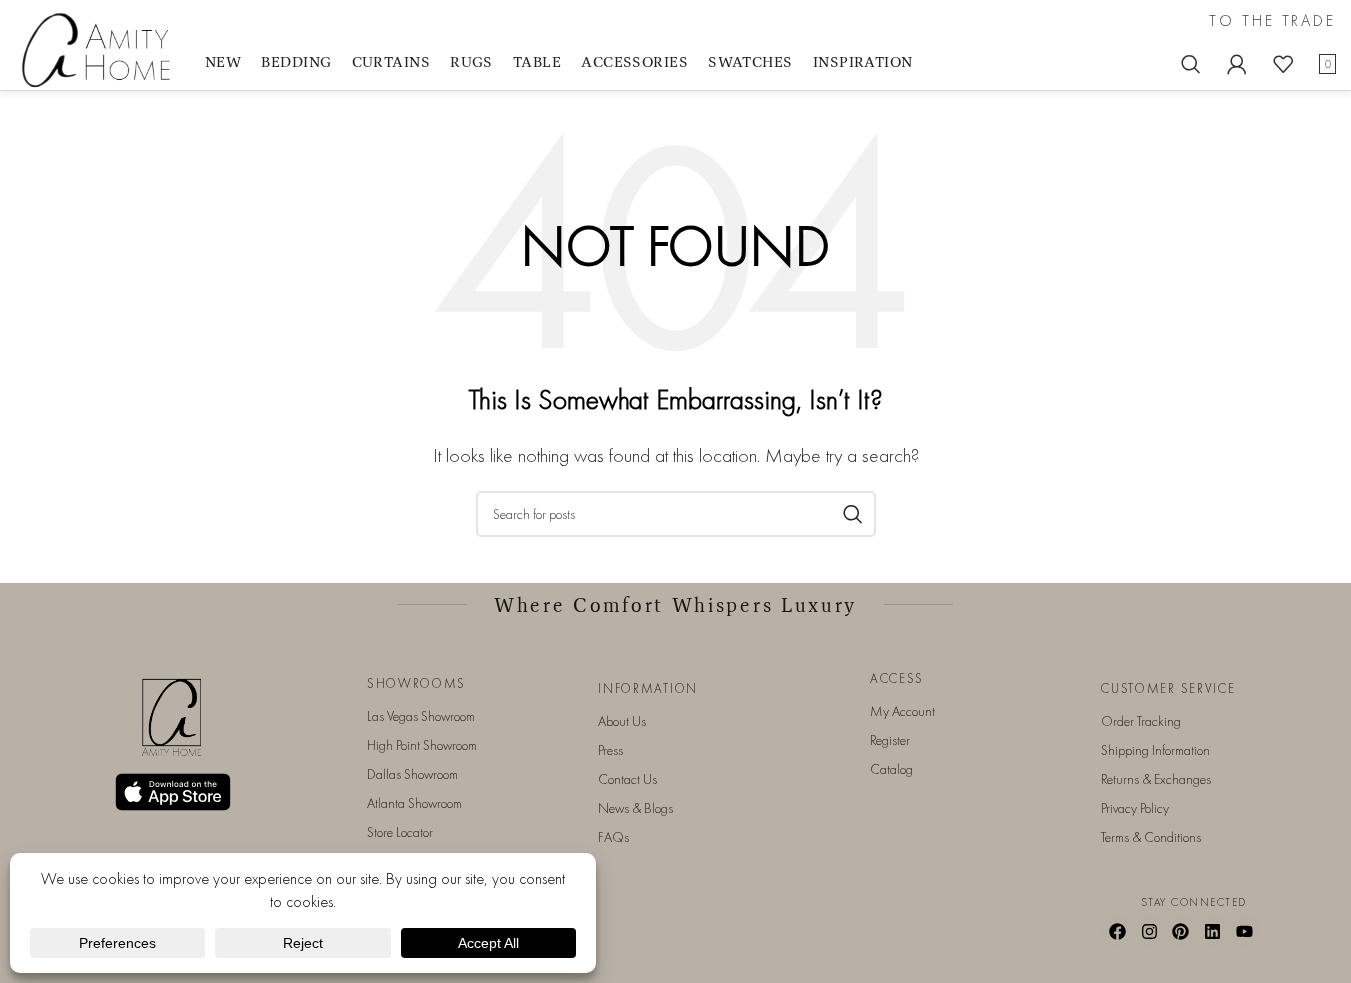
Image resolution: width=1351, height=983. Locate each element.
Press (610, 750)
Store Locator (400, 832)
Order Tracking (1141, 721)
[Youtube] (1245, 931)
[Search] (1191, 64)
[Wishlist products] (1283, 64)
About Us (622, 721)
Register (890, 740)
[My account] (1237, 64)
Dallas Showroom (412, 774)
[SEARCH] (853, 514)
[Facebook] (1117, 931)
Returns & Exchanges (1156, 779)
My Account (902, 711)
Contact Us (627, 779)
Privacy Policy (1135, 808)
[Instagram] (1149, 931)
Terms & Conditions (1151, 837)
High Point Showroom (422, 745)
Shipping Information (1155, 750)
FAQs (613, 837)
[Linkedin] (1213, 931)
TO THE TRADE (1272, 21)
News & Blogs (635, 808)
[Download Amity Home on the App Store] (173, 792)
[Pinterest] (1181, 931)
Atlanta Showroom (414, 803)
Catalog (891, 769)
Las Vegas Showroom (421, 716)
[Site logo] (100, 48)
